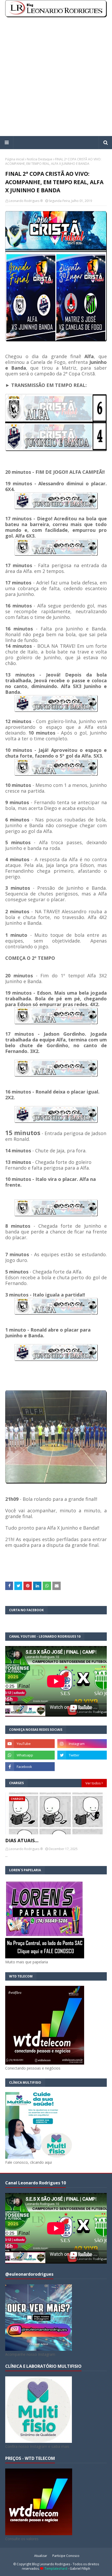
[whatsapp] (30, 1755)
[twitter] (82, 1755)
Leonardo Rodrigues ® (26, 201)
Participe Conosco (66, 2556)
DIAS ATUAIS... (22, 1840)
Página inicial (15, 159)
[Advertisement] (56, 77)
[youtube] (30, 1744)
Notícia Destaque (40, 159)
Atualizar (41, 2556)
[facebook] (30, 1767)
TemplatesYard (56, 2569)
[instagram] (82, 1744)
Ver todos (93, 1783)
